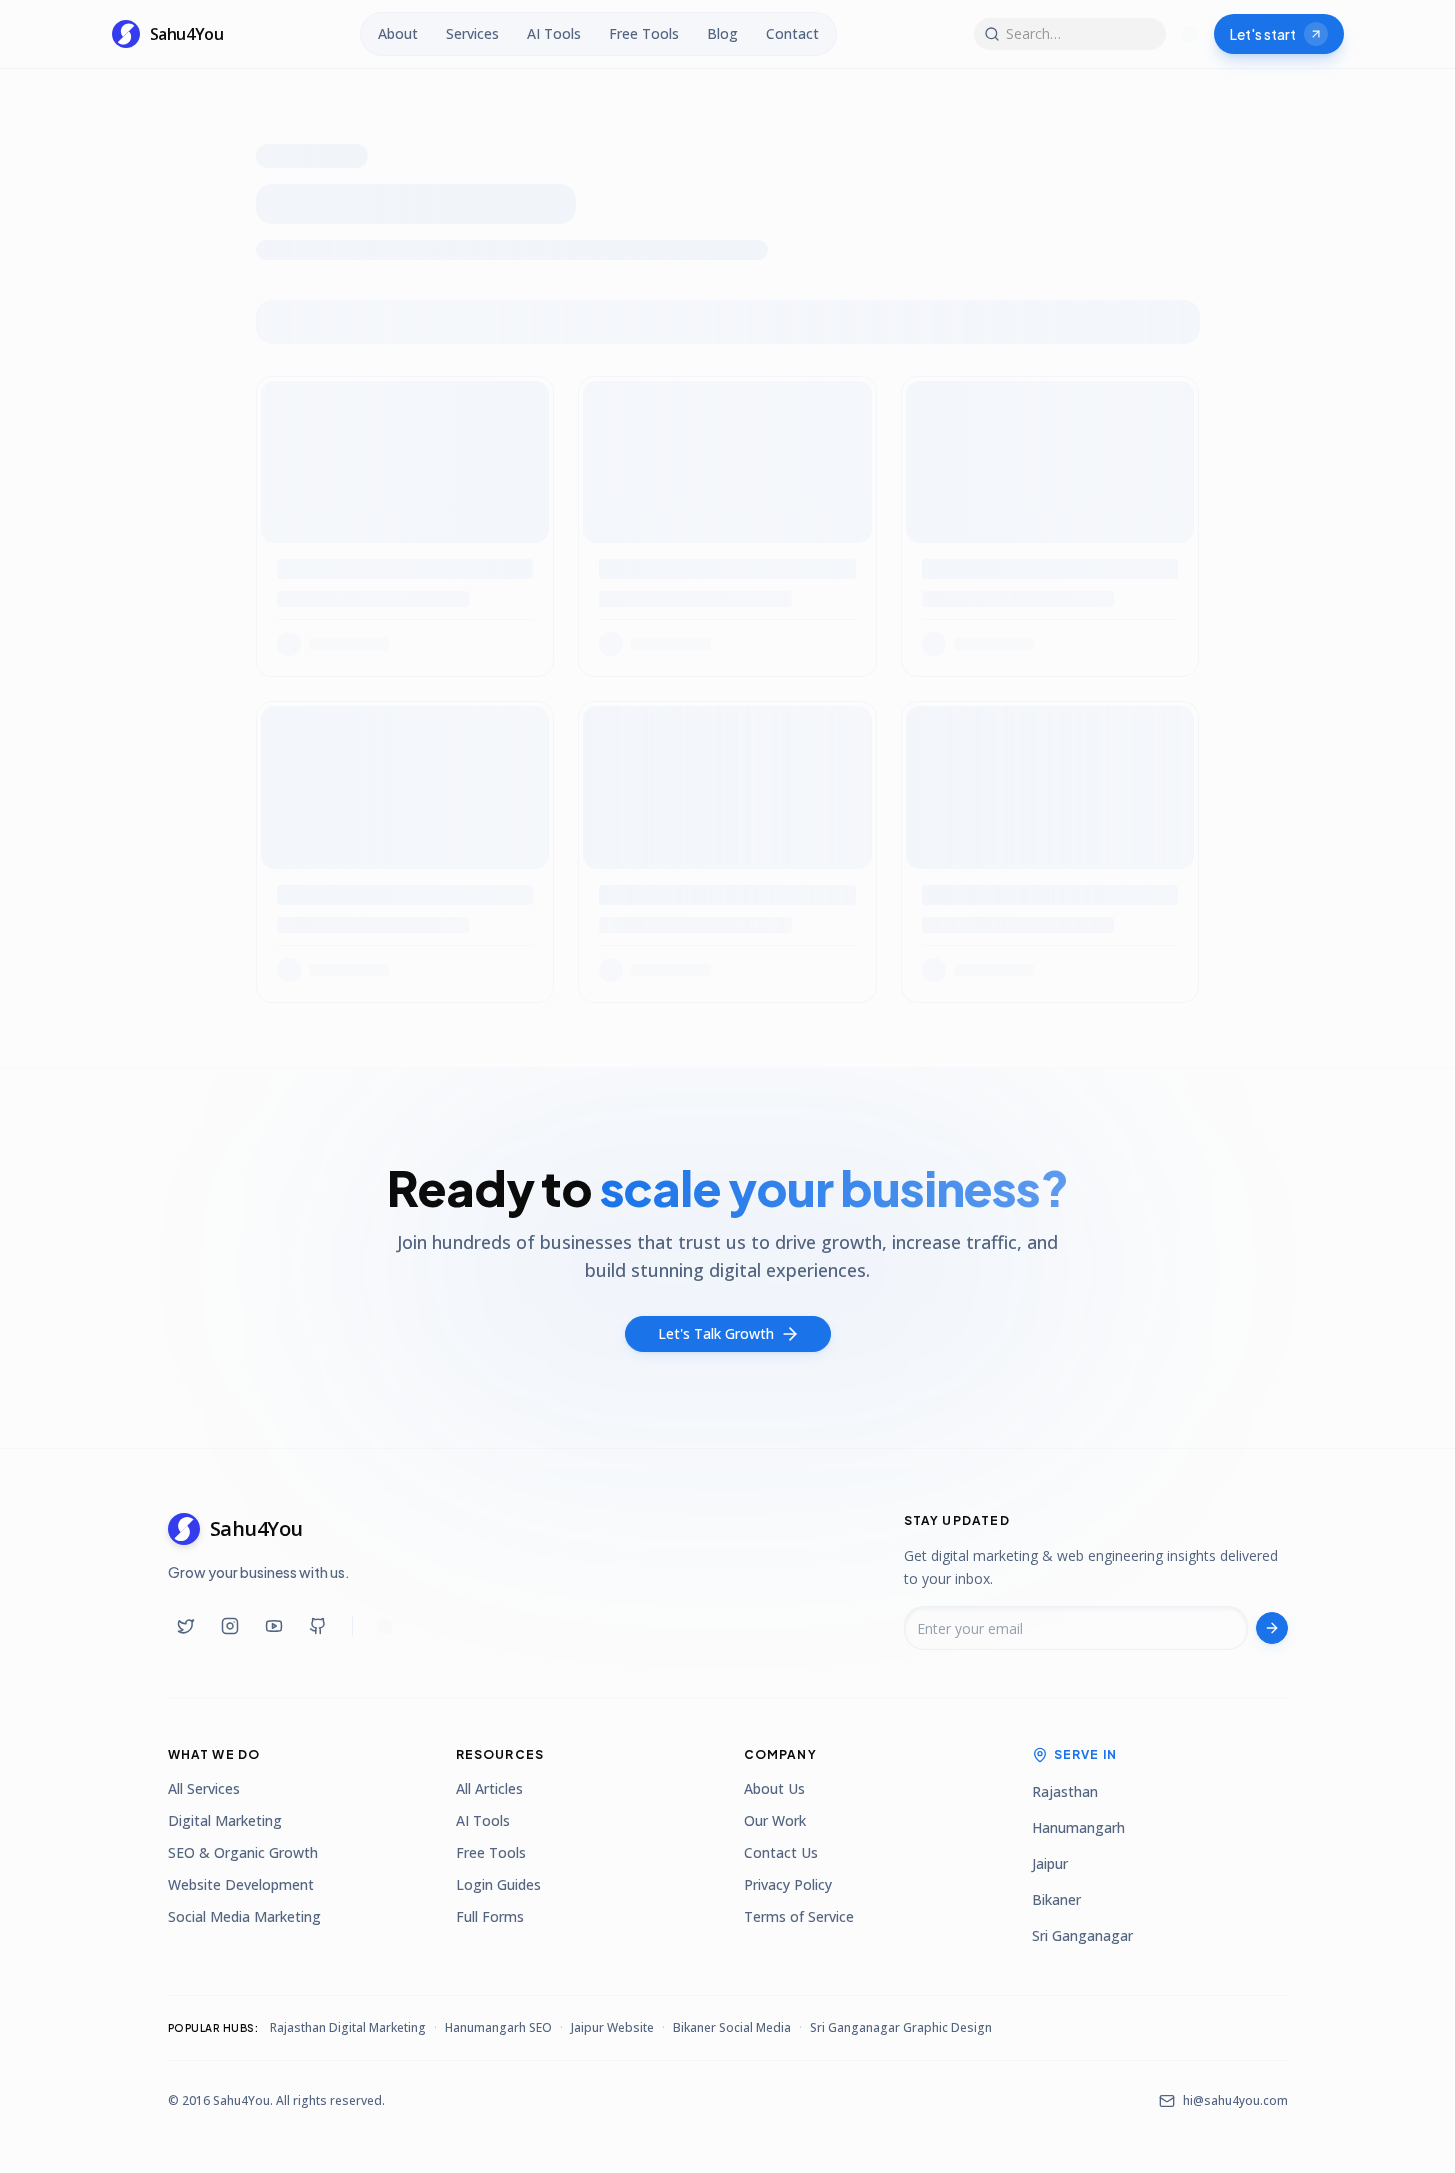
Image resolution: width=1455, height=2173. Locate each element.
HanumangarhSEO (498, 2028)
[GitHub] (318, 1626)
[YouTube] (274, 1626)
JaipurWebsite (612, 2028)
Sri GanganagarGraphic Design (901, 2028)
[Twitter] (186, 1626)
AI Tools (554, 33)
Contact (792, 33)
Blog (722, 33)
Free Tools (644, 33)
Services (472, 33)
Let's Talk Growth (716, 1333)
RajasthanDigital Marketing (348, 2028)
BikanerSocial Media (732, 2028)
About (398, 33)
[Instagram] (230, 1626)
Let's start (1263, 34)
